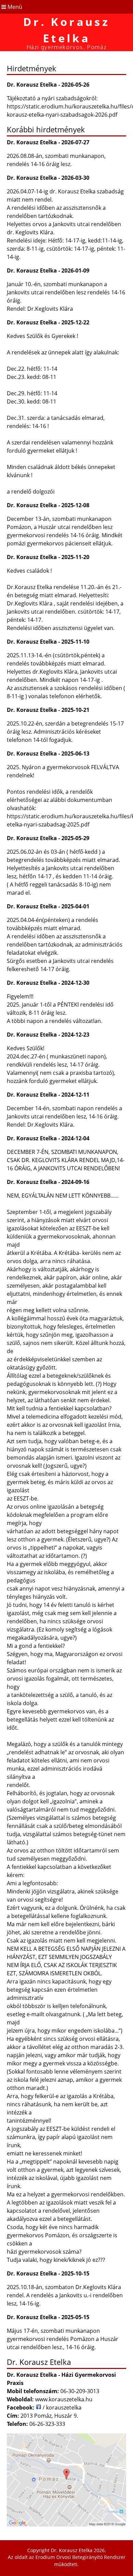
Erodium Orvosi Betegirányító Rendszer (80, 2557)
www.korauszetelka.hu (64, 2399)
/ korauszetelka (61, 2407)
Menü (14, 7)
